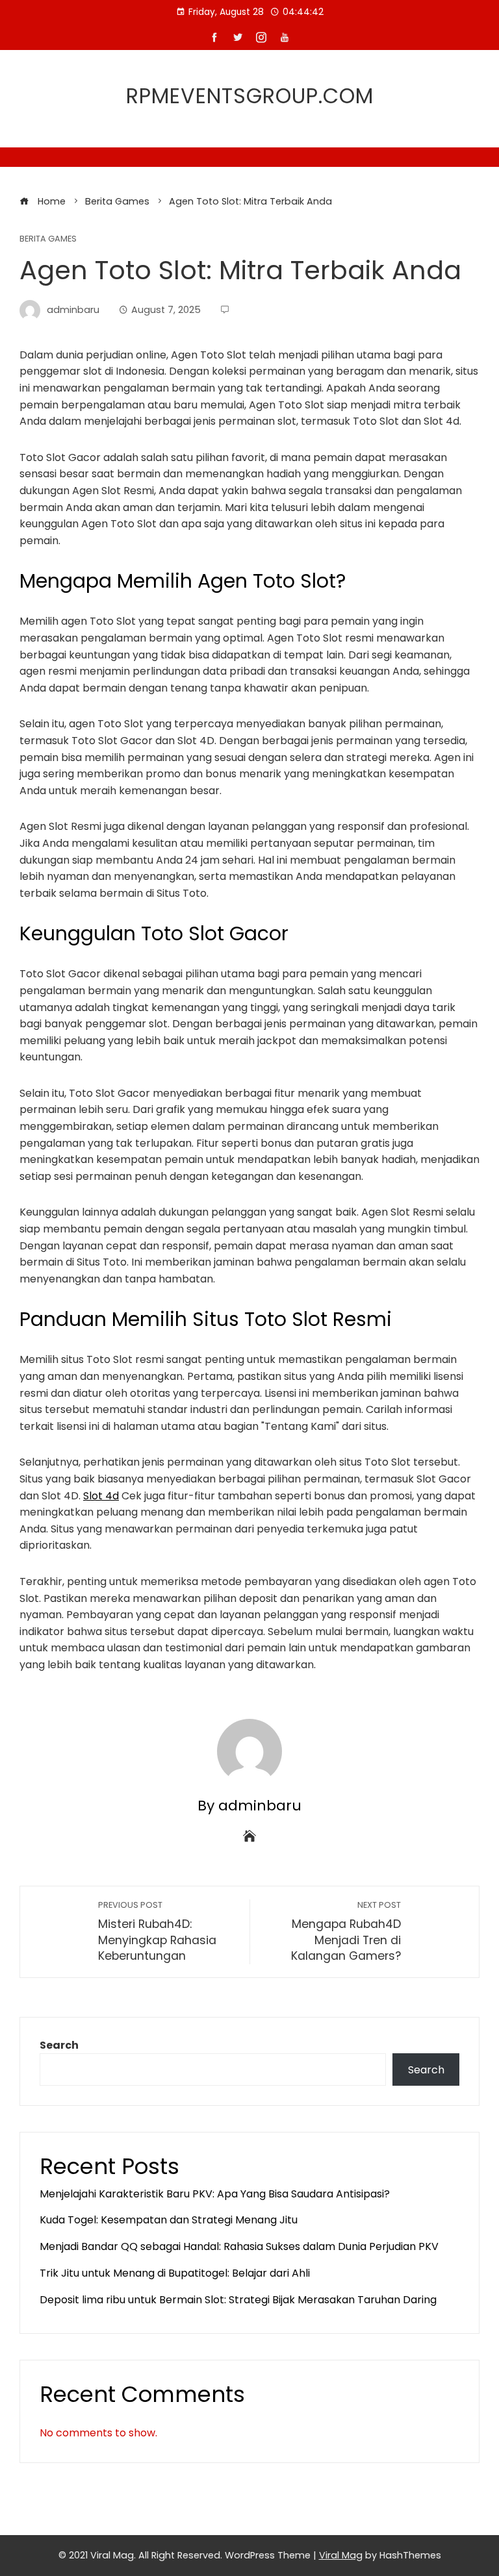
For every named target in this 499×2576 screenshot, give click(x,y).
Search (59, 2045)
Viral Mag (341, 2555)
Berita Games (48, 239)
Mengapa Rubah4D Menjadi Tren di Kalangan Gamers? (346, 1932)
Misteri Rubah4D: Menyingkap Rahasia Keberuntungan (157, 1932)
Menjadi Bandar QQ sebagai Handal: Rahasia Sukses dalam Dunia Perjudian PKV (239, 2246)
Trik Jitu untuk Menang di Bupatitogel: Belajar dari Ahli (175, 2273)
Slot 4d (101, 1496)
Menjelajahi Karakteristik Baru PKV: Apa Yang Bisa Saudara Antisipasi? (215, 2194)
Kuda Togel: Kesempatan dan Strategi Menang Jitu (169, 2220)
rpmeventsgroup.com (250, 96)
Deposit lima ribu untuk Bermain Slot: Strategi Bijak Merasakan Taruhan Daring (238, 2300)
